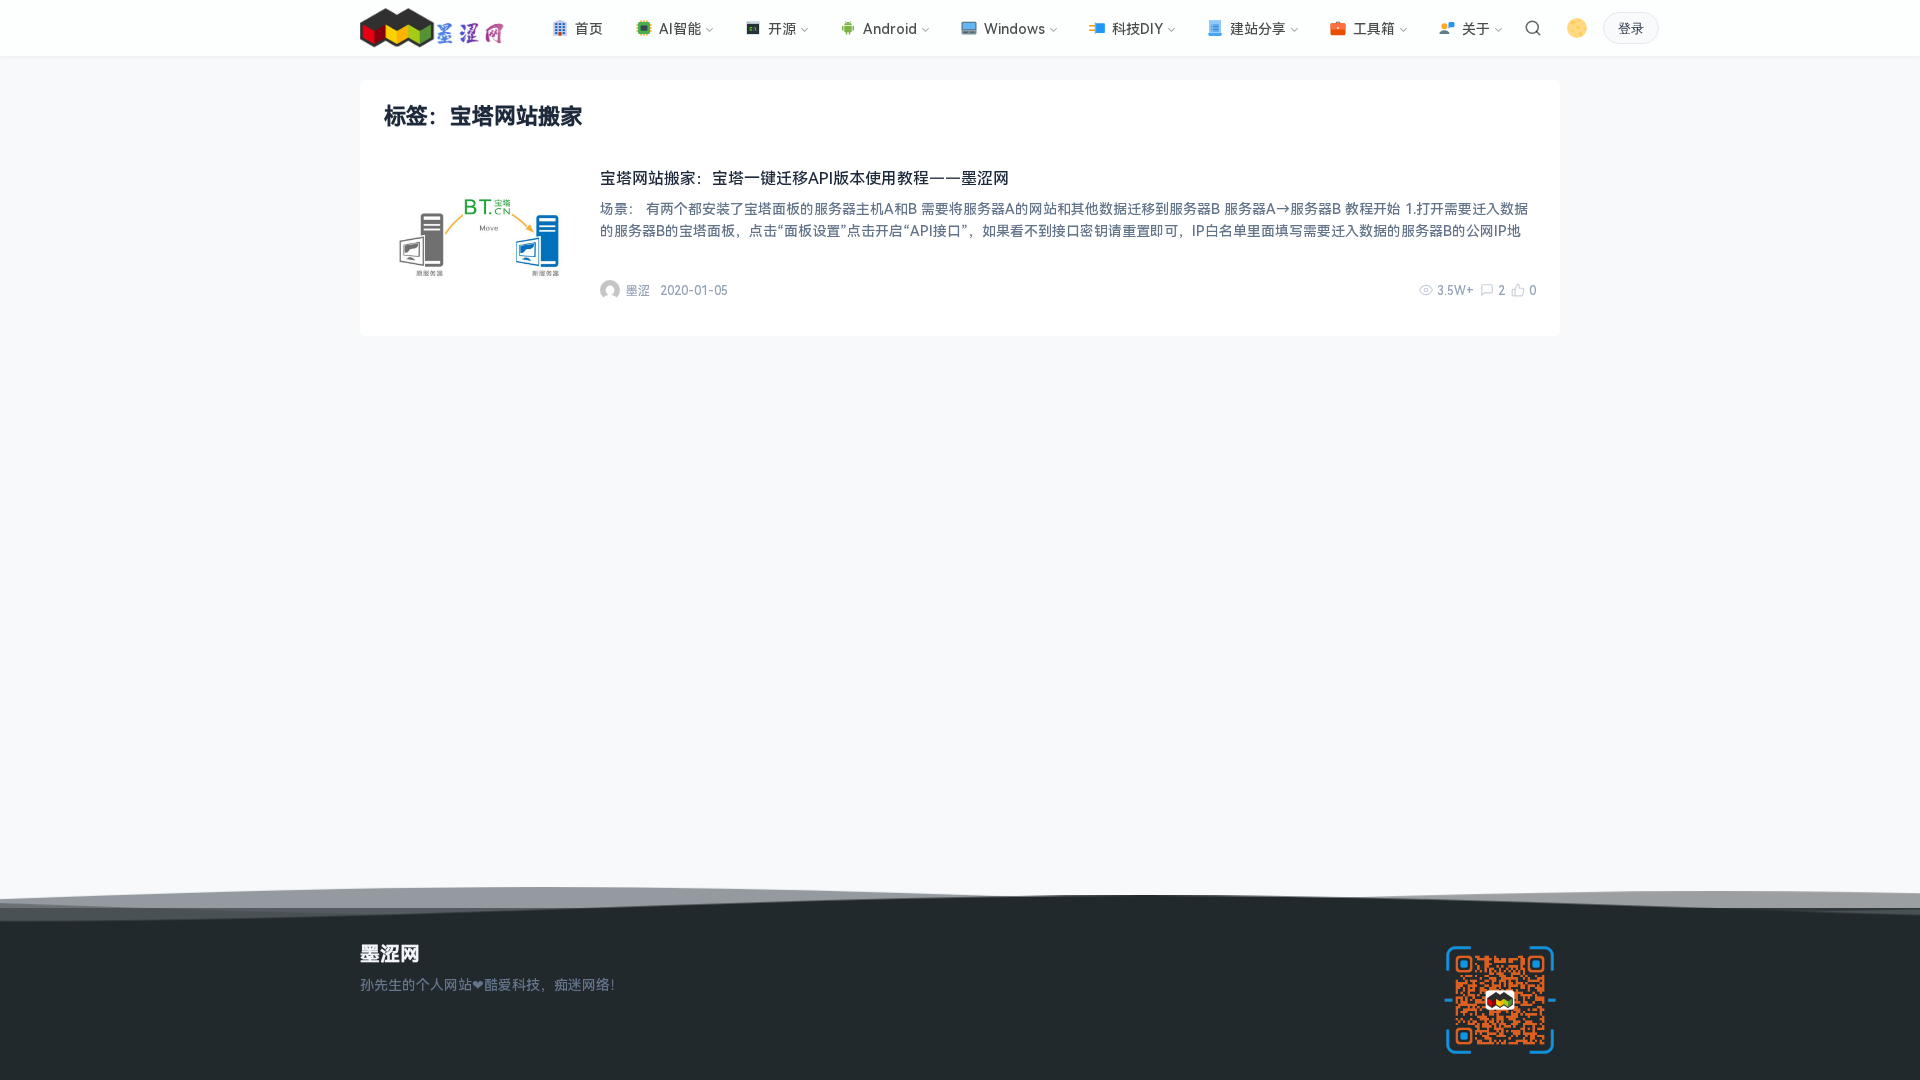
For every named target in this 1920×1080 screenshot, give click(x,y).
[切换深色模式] (1577, 28)
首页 (589, 28)
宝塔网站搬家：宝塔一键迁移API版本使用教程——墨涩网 (804, 178)
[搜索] (1533, 28)
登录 (1631, 28)
